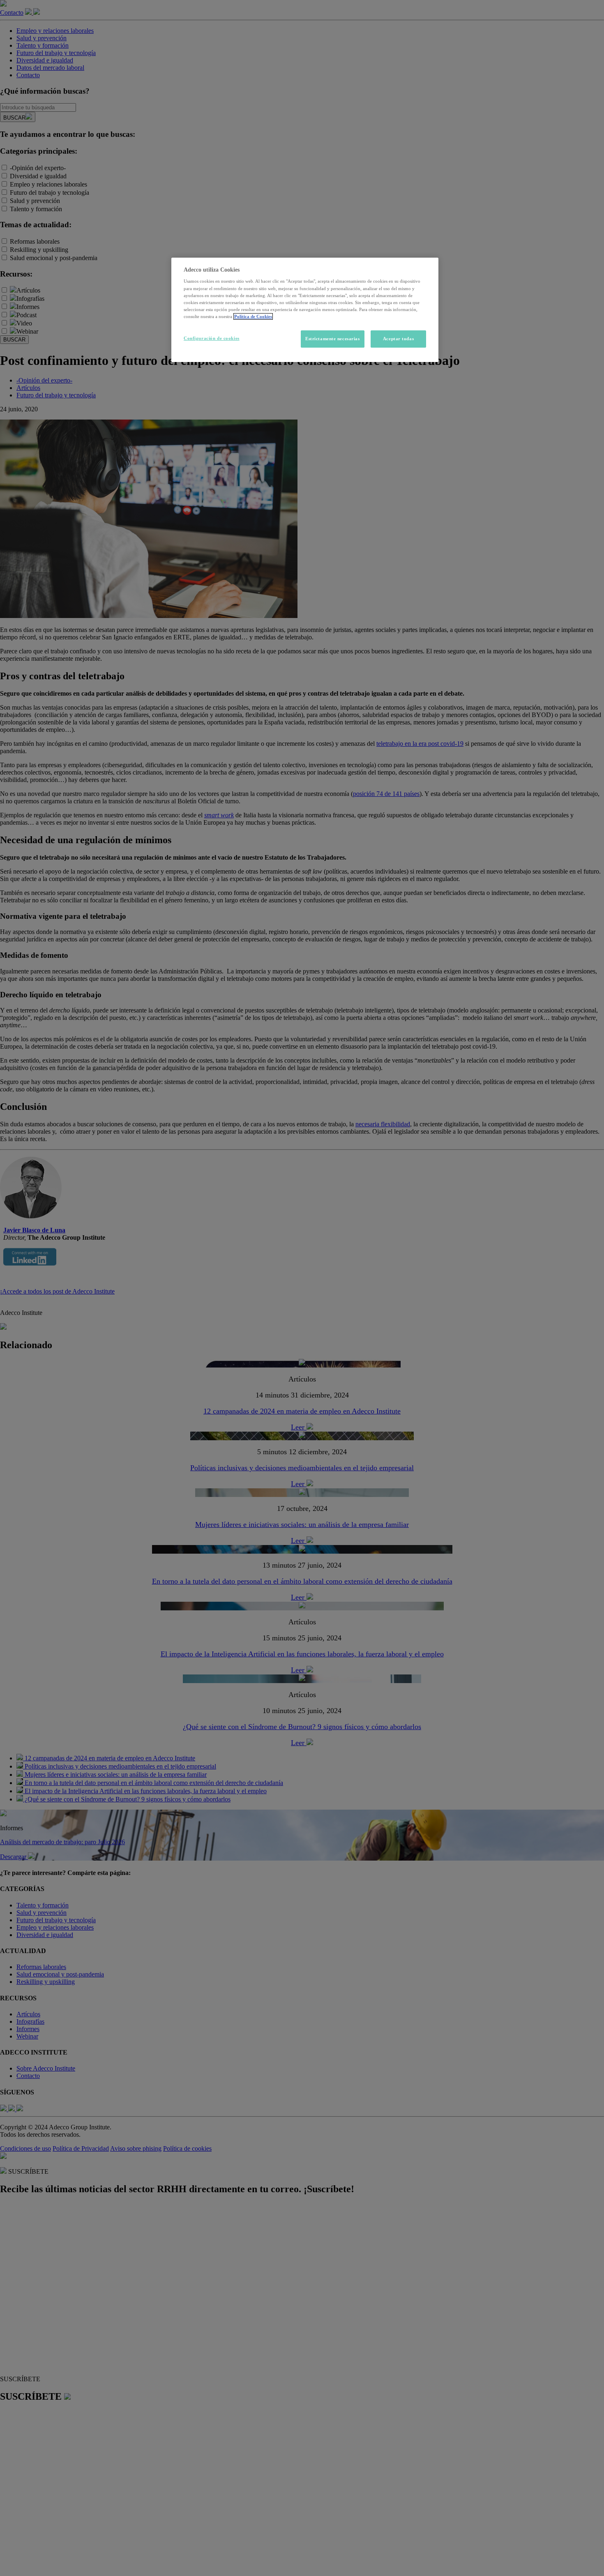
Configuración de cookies (212, 338)
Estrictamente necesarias (333, 339)
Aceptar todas (398, 339)
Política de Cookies (253, 316)
